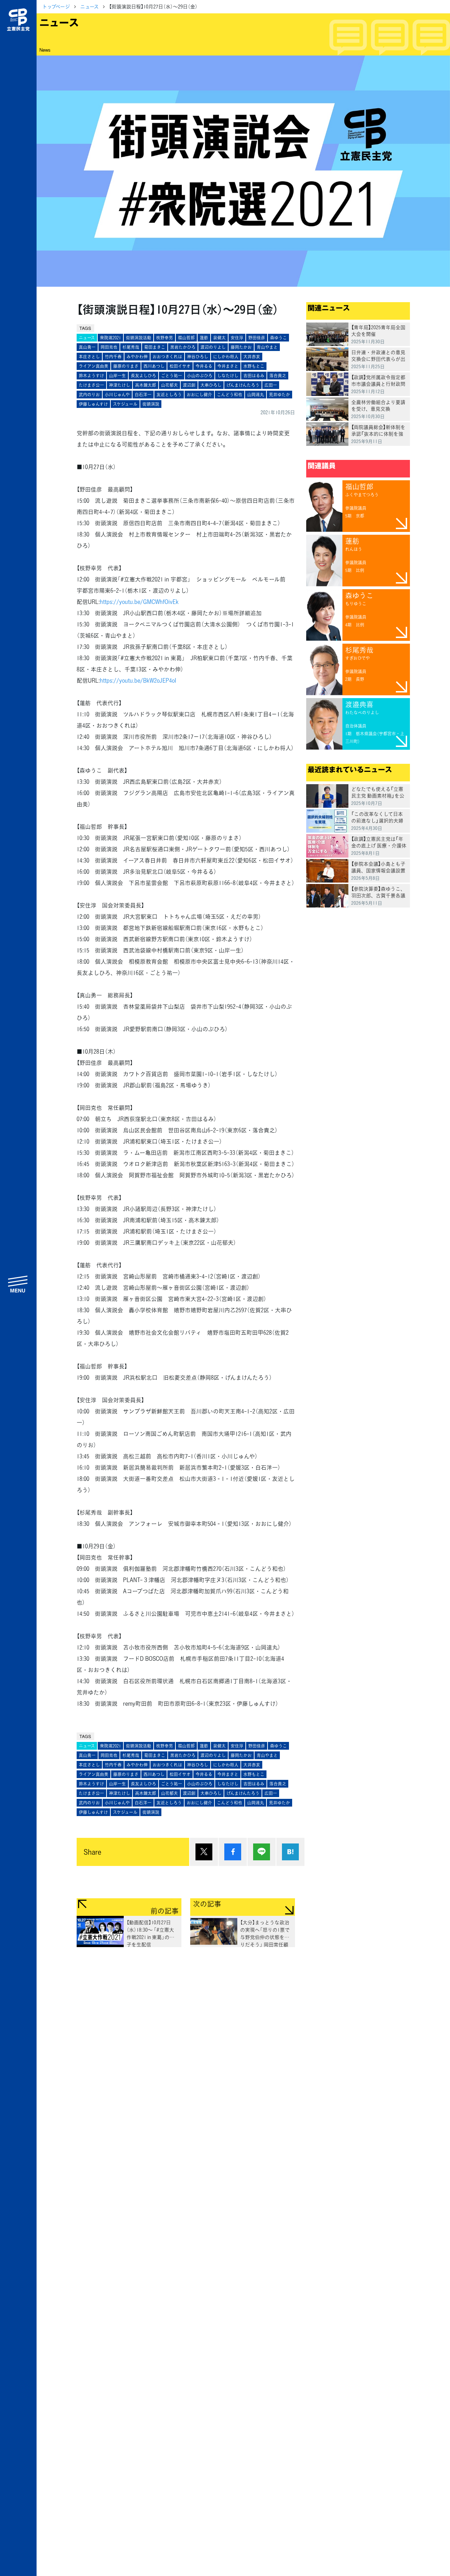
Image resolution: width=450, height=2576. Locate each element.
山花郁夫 (169, 385)
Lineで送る (262, 1852)
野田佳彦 (257, 338)
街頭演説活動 (139, 338)
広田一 (271, 385)
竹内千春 (113, 357)
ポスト (204, 1852)
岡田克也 (109, 347)
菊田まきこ (155, 347)
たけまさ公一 (91, 385)
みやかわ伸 (137, 357)
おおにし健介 (199, 395)
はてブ (290, 1852)
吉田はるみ (254, 376)
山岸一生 (117, 376)
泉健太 (219, 338)
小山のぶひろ (200, 376)
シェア (233, 1852)
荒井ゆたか (279, 395)
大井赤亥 (252, 357)
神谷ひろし (198, 357)
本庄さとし (89, 357)
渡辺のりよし (213, 347)
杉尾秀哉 (131, 347)
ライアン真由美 (94, 366)
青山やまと (267, 347)
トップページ (56, 6)
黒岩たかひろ (183, 347)
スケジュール (125, 404)
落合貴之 (278, 376)
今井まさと (228, 366)
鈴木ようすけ (91, 376)
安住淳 (237, 338)
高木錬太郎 (146, 385)
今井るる (204, 366)
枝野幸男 (165, 338)
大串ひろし (211, 385)
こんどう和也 (230, 395)
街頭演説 (151, 404)
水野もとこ (254, 366)
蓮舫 (204, 338)
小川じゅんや (117, 395)
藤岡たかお (241, 347)
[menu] (18, 1284)
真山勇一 (87, 347)
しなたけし (228, 376)
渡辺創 (189, 385)
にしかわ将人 (226, 357)
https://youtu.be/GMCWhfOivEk (139, 601)
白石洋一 (143, 395)
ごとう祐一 (172, 376)
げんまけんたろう (243, 385)
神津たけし (120, 385)
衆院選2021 (110, 338)
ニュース (89, 6)
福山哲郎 (186, 338)
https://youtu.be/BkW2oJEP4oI (138, 680)
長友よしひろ (143, 376)
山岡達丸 (256, 395)
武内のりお (89, 395)
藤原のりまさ (126, 366)
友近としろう (169, 395)
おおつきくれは (167, 357)
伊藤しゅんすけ (93, 404)
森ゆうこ (278, 338)
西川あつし (154, 366)
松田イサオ (180, 366)
